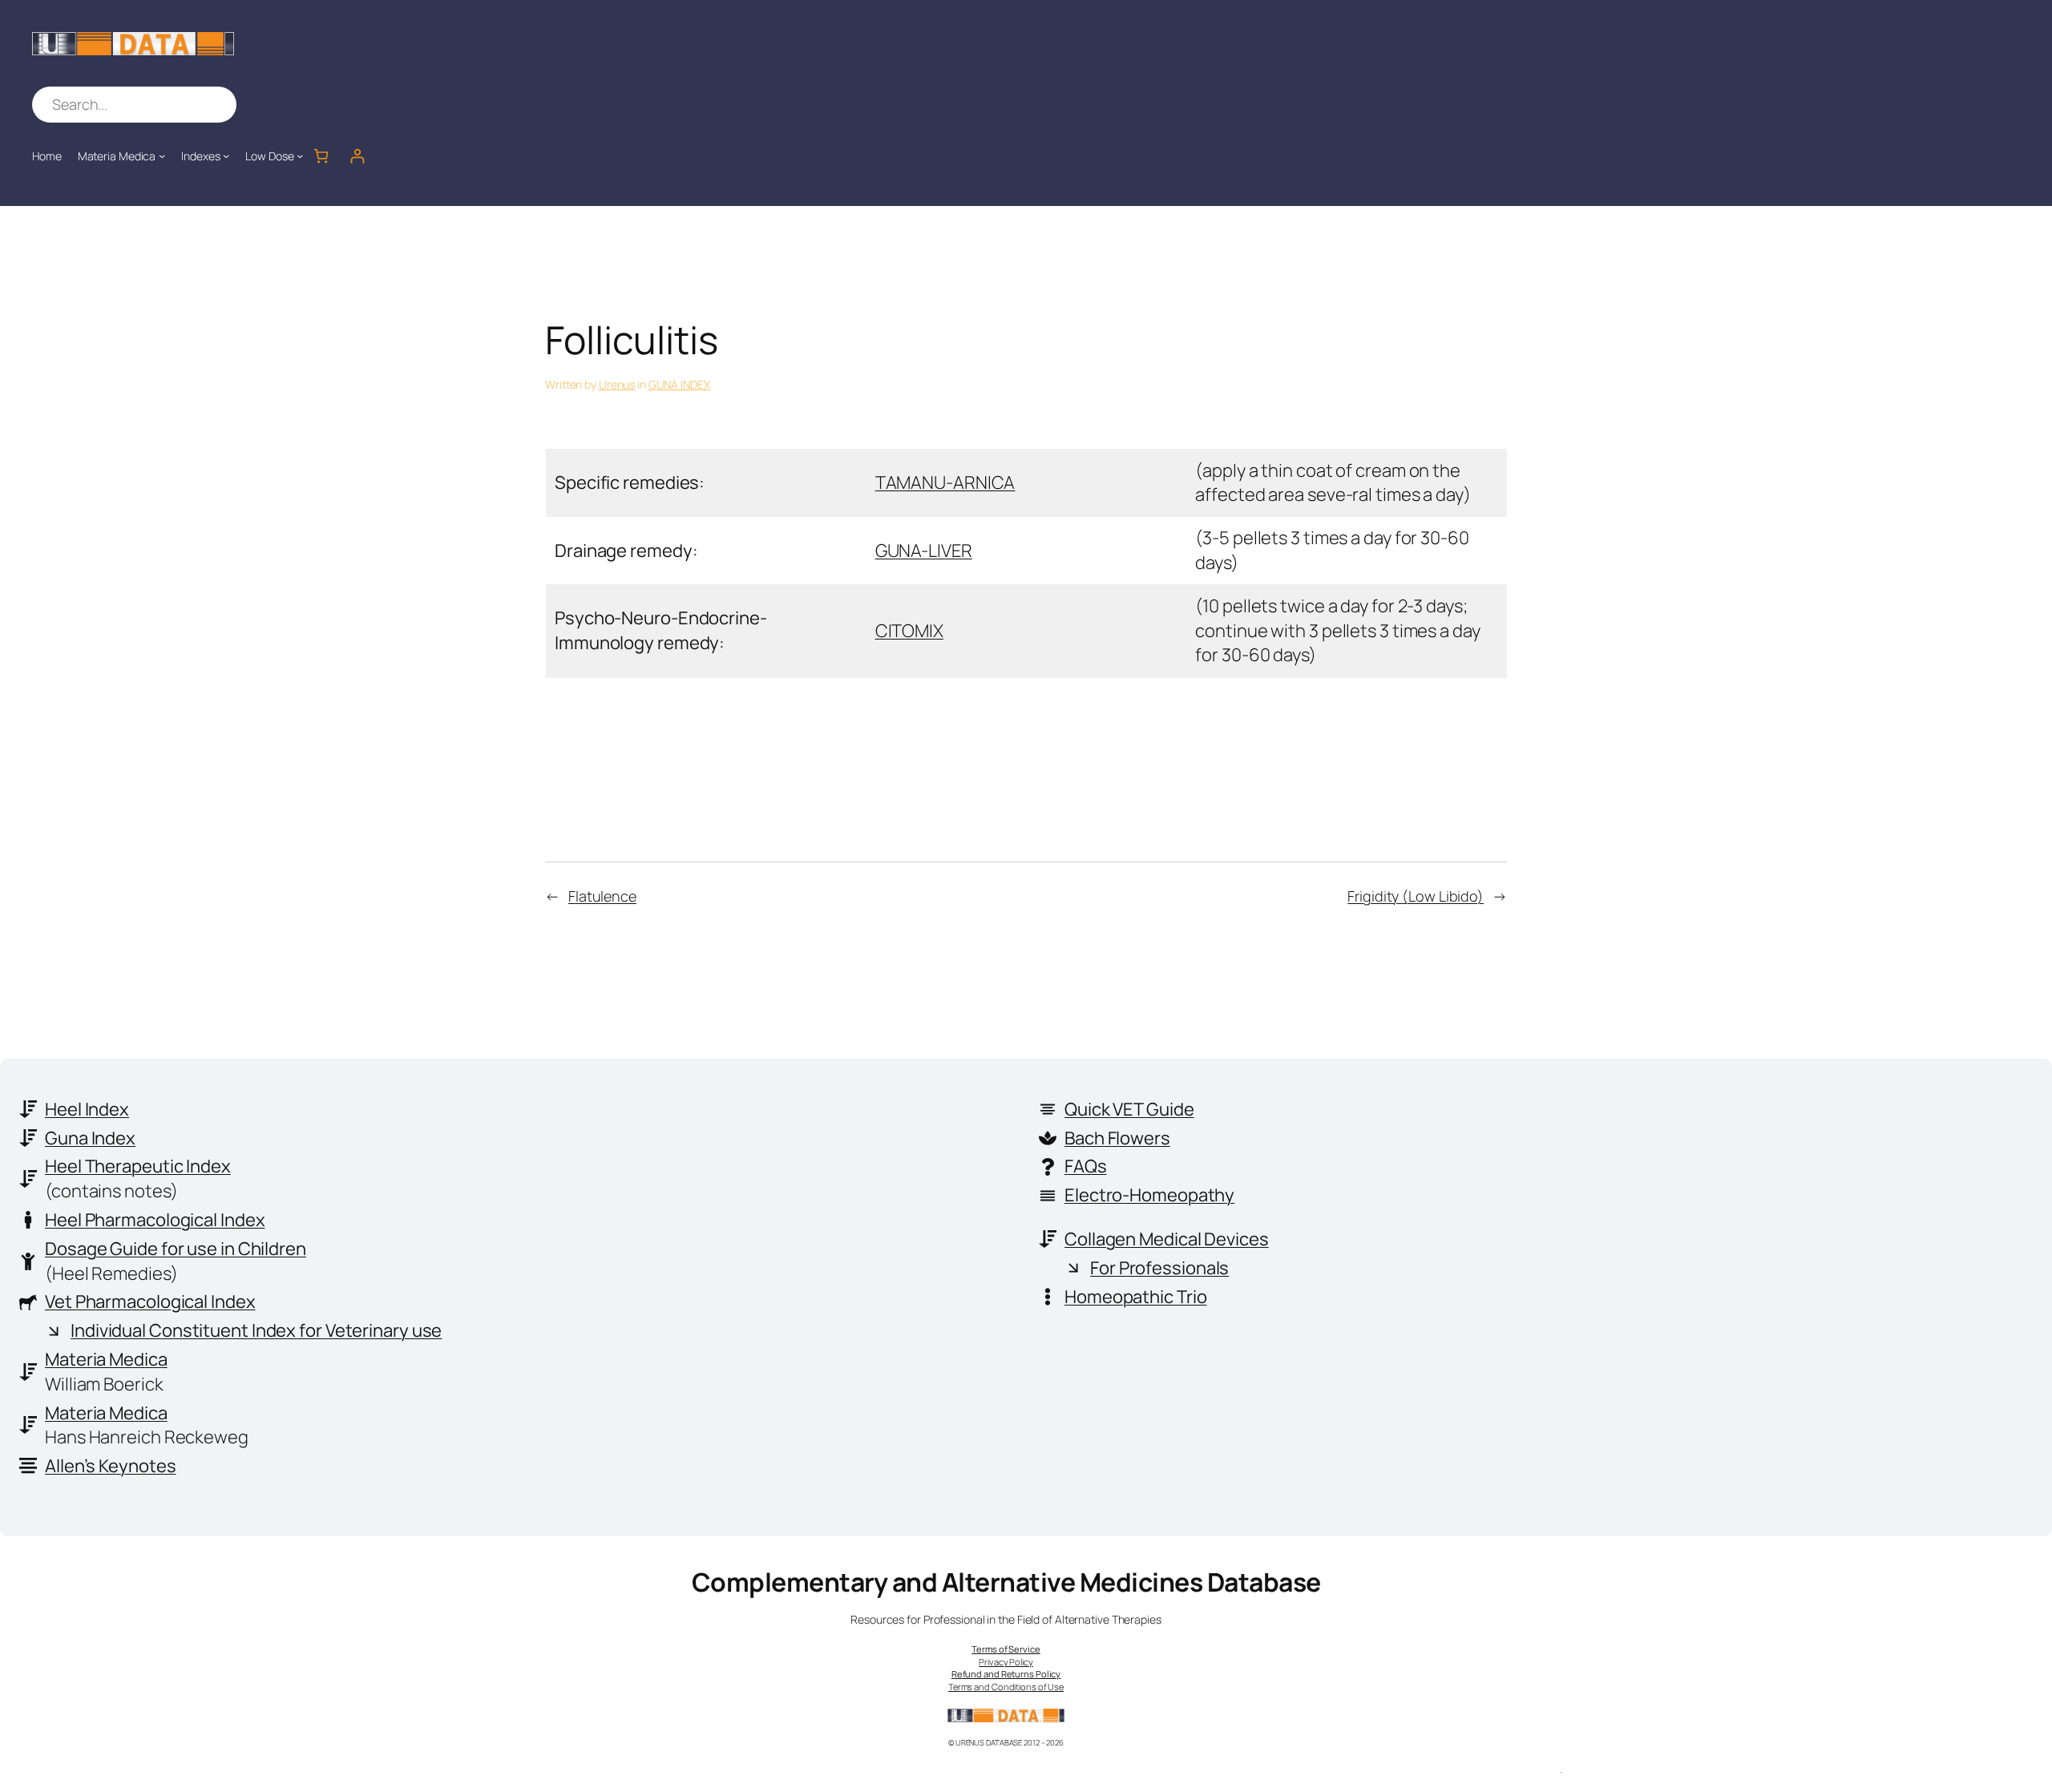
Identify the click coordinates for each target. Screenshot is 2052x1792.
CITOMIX (909, 631)
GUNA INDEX (679, 384)
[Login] (357, 156)
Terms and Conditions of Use (1006, 1687)
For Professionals (1159, 1268)
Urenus (617, 384)
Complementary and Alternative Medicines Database (1006, 1582)
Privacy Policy (1006, 1662)
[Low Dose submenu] (300, 155)
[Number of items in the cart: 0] (321, 156)
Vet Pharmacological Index (150, 1302)
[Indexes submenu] (226, 155)
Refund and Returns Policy (1006, 1674)
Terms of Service (1006, 1649)
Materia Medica (106, 1359)
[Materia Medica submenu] (162, 155)
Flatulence (602, 896)
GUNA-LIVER (924, 551)
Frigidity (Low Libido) (1416, 896)
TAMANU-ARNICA (945, 482)
